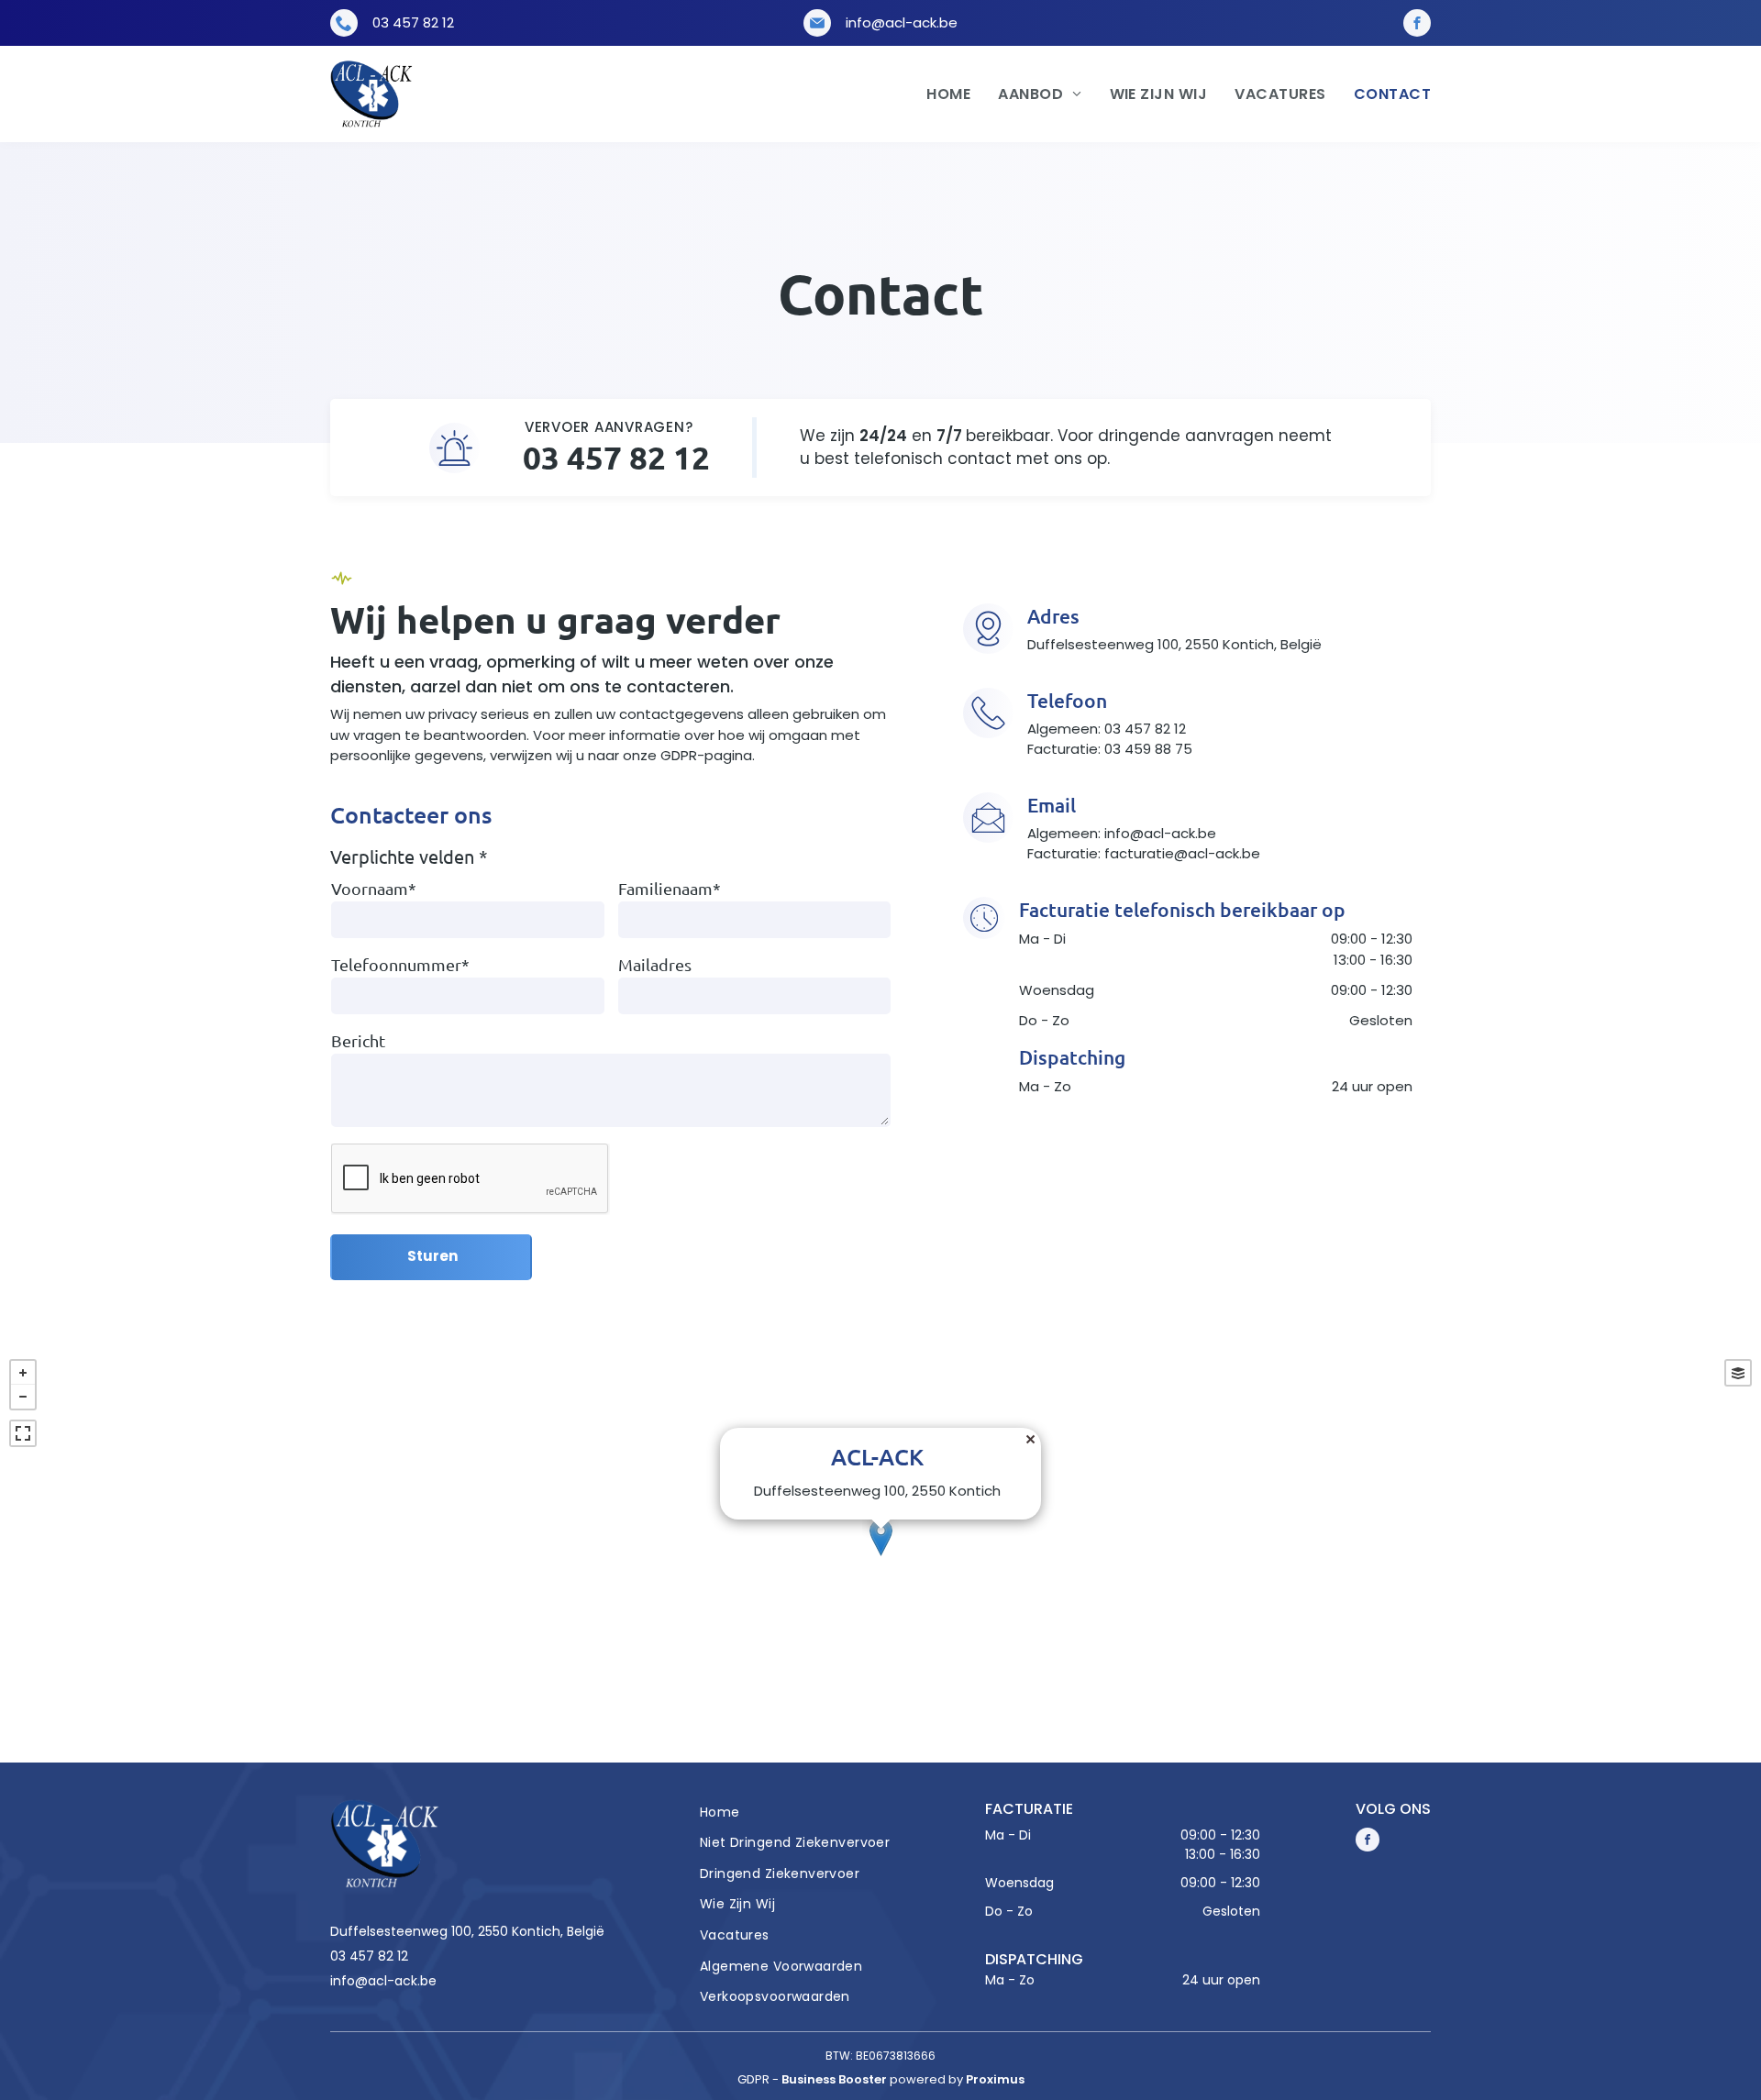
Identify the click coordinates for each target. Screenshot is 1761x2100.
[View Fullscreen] (23, 1433)
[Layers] (1738, 1373)
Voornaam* (374, 888)
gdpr (753, 2079)
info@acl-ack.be (902, 22)
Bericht (358, 1040)
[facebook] (1417, 23)
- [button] (23, 1397)
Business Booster (834, 2079)
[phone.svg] (344, 26)
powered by (926, 2079)
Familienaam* (670, 888)
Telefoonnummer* (400, 964)
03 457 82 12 (413, 22)
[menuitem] (935, 94)
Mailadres (655, 964)
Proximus (995, 2079)
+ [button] (23, 1373)
